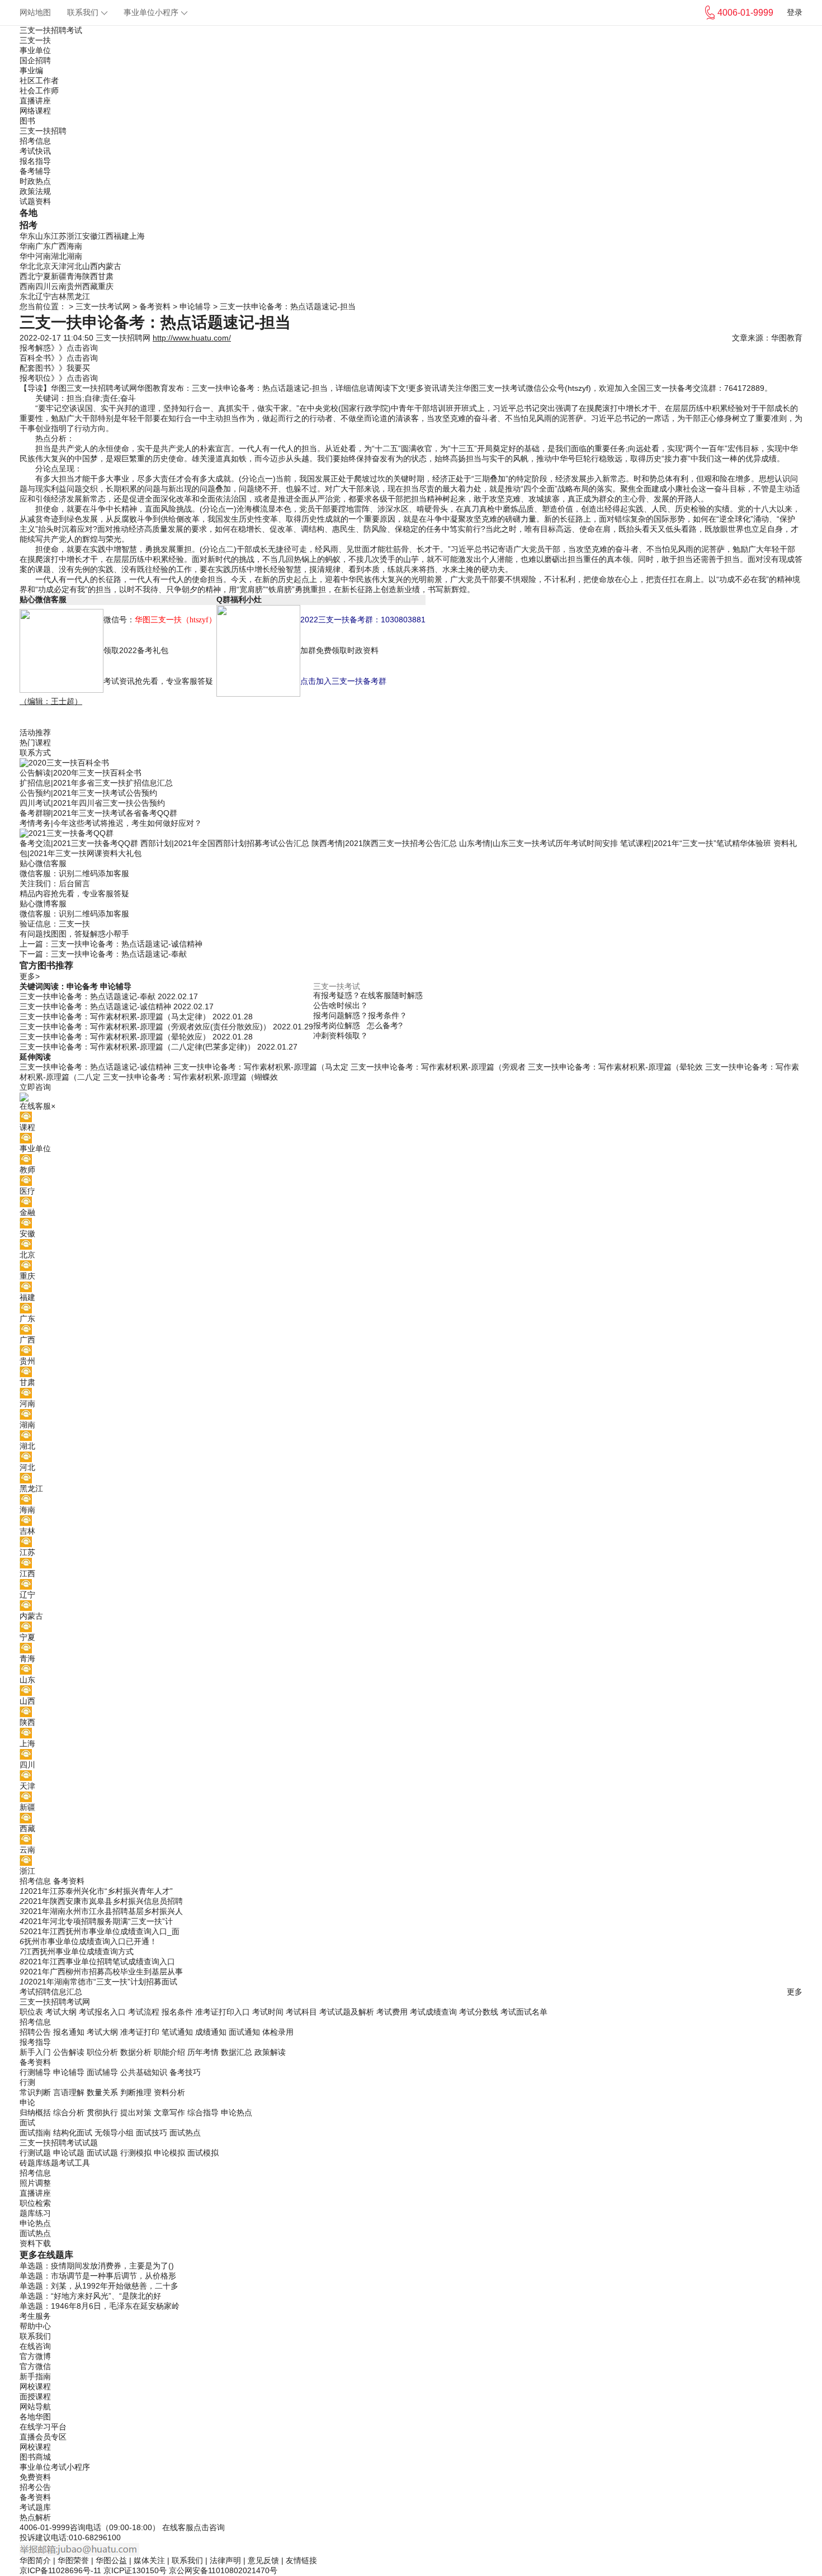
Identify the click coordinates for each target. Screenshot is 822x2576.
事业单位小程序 (151, 12)
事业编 (31, 70)
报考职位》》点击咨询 (59, 378)
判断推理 (136, 2092)
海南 (74, 246)
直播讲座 (35, 101)
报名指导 (35, 161)
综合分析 (69, 2112)
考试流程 (144, 2012)
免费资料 (35, 2477)
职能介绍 (169, 2052)
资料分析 (169, 2092)
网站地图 (35, 12)
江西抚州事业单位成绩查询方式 (79, 1951)
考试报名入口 (102, 2012)
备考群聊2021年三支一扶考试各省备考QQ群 (98, 813)
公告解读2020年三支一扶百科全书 (81, 773)
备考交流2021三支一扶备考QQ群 (79, 843)
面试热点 (185, 2133)
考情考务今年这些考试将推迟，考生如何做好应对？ (111, 823)
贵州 (74, 286)
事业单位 (35, 50)
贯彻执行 (102, 2112)
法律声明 (225, 2560)
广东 (43, 246)
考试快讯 (35, 151)
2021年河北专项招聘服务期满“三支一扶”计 (98, 1921)
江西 (106, 236)
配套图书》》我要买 (55, 368)
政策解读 (270, 2052)
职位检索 (35, 2203)
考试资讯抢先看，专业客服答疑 (158, 681)
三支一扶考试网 (103, 306)
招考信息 (35, 141)
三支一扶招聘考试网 (102, 388)
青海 (74, 276)
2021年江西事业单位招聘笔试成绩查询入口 (100, 1961)
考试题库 (35, 2507)
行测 (27, 2082)
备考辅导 (35, 171)
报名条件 (177, 2012)
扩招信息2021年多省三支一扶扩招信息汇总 (96, 783)
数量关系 (102, 2092)
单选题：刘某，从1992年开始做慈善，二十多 (99, 2286)
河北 (74, 266)
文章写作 (169, 2112)
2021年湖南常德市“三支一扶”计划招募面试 (103, 1982)
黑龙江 (78, 296)
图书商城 (35, 2457)
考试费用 (392, 2012)
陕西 (90, 276)
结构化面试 (73, 2133)
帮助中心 (35, 2326)
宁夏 (43, 276)
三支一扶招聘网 (123, 338)
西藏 (90, 286)
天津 (59, 266)
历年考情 (203, 2052)
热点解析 (35, 2517)
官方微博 (35, 2356)
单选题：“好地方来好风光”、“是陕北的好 (90, 2296)
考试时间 (268, 2012)
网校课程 (35, 2386)
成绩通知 (211, 2032)
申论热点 (237, 2112)
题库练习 (35, 2213)
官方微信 (35, 2366)
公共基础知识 (144, 2072)
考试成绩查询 (433, 2012)
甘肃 (106, 276)
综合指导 (203, 2112)
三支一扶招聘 (43, 131)
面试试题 (102, 2153)
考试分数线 (479, 2012)
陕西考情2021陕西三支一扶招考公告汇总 (384, 843)
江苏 (59, 236)
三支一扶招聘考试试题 (59, 2143)
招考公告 (35, 2487)
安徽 (90, 236)
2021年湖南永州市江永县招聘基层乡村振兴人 (103, 1911)
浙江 (74, 236)
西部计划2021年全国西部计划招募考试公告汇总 (225, 843)
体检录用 (278, 2032)
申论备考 (82, 986)
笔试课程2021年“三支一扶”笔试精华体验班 (696, 843)
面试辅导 (102, 2072)
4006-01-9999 (45, 2527)
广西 (59, 246)
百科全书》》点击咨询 (59, 358)
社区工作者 (39, 81)
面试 (27, 2123)
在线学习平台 (43, 2427)
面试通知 (244, 2032)
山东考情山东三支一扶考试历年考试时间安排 (538, 843)
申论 (27, 2102)
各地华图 (35, 2417)
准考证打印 (140, 2032)
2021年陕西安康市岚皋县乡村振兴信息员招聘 (103, 1901)
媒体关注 (149, 2560)
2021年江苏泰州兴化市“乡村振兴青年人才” (98, 1891)
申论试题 (69, 2153)
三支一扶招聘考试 (51, 30)
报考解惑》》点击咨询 (59, 348)
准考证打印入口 (223, 2012)
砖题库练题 (39, 2163)
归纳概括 (35, 2112)
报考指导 (35, 2042)
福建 (121, 236)
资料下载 (35, 2243)
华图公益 (111, 2560)
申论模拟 (169, 2153)
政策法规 (35, 191)
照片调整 (35, 2183)
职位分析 (102, 2052)
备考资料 (155, 306)
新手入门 (35, 2052)
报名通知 (69, 2032)
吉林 (59, 296)
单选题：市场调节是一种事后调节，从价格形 (98, 2276)
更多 (795, 1992)
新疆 (59, 276)
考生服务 (35, 2316)
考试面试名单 (524, 2012)
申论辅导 (195, 306)
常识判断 (35, 2092)
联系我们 (83, 12)
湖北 (59, 256)
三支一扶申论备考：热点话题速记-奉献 (119, 954)
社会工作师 (39, 91)
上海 (137, 236)
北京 (43, 266)
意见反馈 (263, 2560)
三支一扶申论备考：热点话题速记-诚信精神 (127, 944)
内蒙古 (110, 266)
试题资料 (35, 201)
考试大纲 (61, 2012)
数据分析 (136, 2052)
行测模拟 (136, 2153)
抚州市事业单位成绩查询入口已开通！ (91, 1941)
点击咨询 (209, 2527)
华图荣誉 (73, 2560)
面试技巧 (152, 2133)
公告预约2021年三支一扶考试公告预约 (88, 793)
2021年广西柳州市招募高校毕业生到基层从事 (103, 1972)
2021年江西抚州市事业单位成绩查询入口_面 (102, 1931)
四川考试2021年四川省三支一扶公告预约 (92, 803)
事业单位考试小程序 (55, 2467)
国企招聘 (35, 60)
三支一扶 (35, 40)
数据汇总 (237, 2052)
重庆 (106, 286)
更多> (30, 976)
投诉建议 (35, 2537)
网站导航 (35, 2407)
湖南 (74, 256)
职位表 (31, 2012)
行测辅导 (35, 2072)
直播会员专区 (43, 2437)
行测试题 (35, 2153)
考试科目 (301, 2012)
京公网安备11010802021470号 (223, 2570)
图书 (27, 121)
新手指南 (35, 2376)
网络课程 (35, 111)
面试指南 (35, 2133)
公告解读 (69, 2052)
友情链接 (301, 2560)
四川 (43, 286)
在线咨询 (35, 2346)
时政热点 (35, 181)
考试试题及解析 (347, 2012)
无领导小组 (114, 2133)
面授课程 (35, 2397)
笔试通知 (177, 2032)
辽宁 (43, 296)
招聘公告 (35, 2032)
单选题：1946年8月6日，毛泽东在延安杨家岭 (100, 2306)
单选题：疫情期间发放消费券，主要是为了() (97, 2266)
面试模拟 (203, 2153)
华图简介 (35, 2560)
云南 (59, 286)
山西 (90, 266)
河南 (43, 256)
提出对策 (136, 2112)
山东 (43, 236)
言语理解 (69, 2092)
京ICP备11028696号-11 (60, 2570)
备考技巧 (185, 2072)
